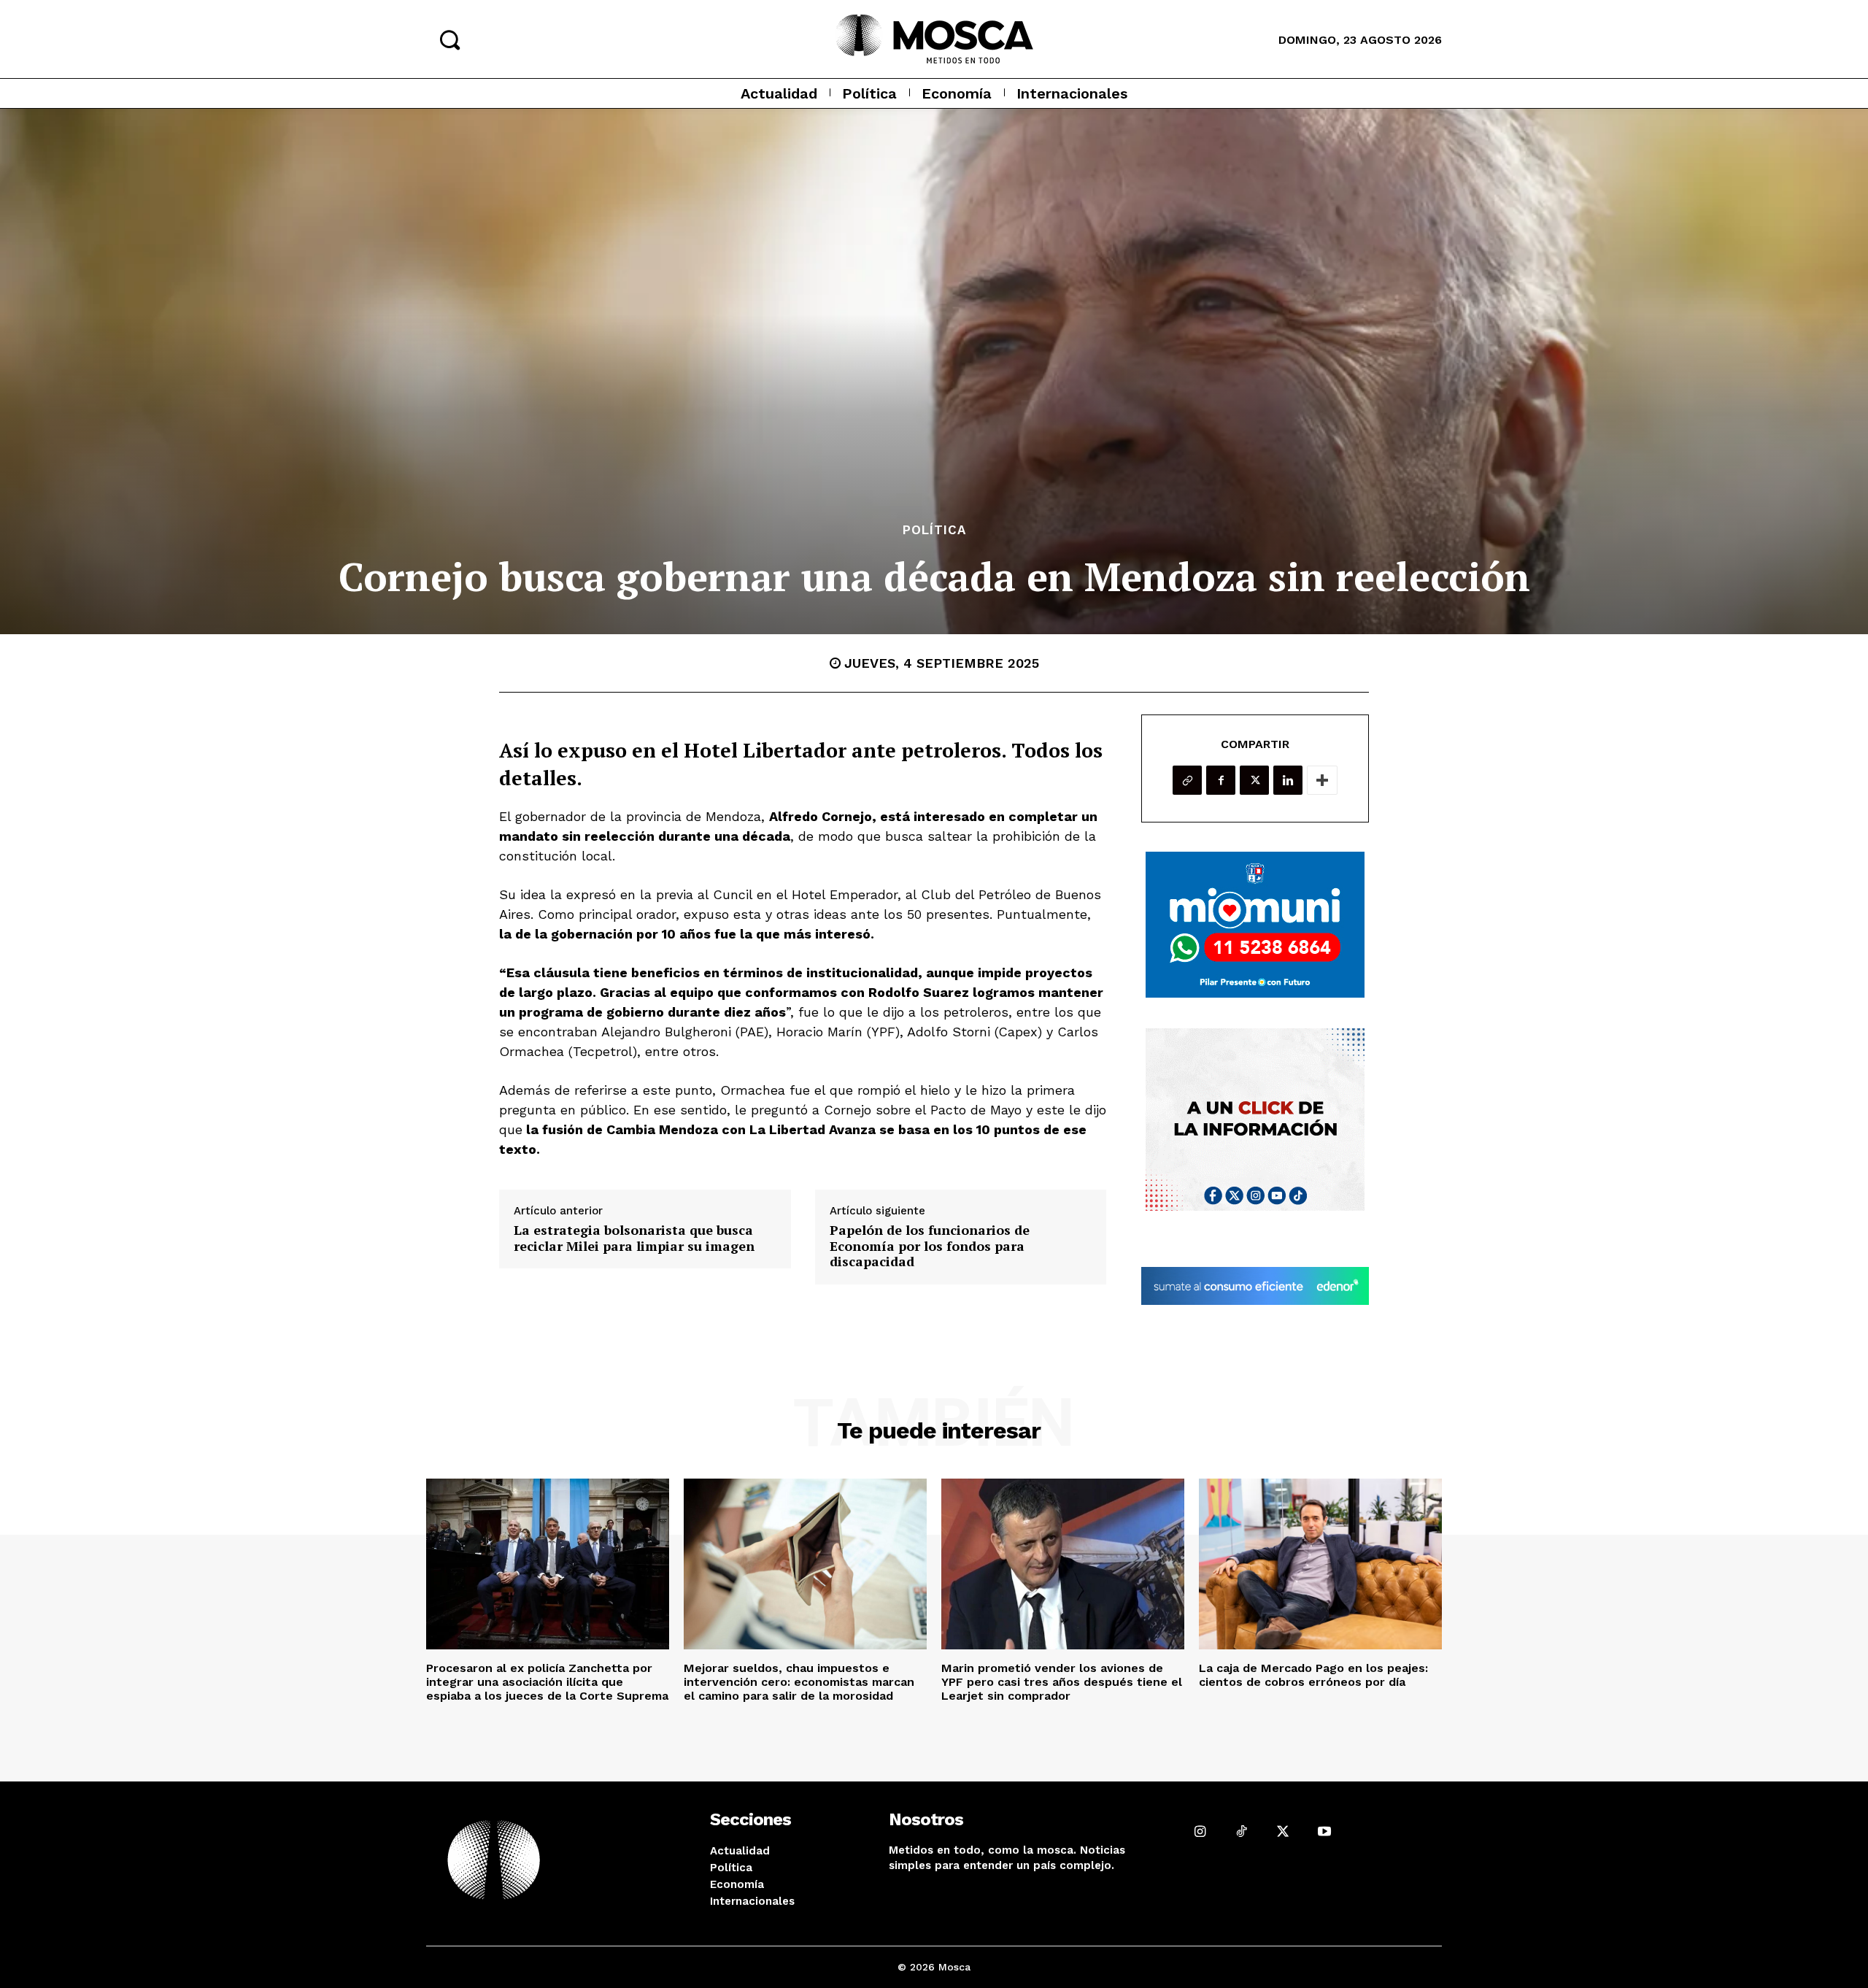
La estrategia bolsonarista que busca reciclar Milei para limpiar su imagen (634, 1238)
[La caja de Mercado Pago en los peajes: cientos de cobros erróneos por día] (1320, 1564)
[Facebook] (1221, 780)
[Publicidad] (1255, 925)
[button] (449, 39)
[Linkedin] (1288, 780)
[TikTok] (1242, 1831)
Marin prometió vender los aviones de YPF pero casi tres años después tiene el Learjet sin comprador (1062, 1682)
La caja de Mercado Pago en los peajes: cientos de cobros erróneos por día (1313, 1675)
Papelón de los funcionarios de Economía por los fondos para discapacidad (930, 1246)
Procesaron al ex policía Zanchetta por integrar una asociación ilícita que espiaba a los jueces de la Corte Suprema (547, 1682)
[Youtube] (1324, 1831)
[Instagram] (1200, 1831)
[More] (1322, 780)
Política (934, 530)
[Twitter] (1254, 780)
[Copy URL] (1187, 780)
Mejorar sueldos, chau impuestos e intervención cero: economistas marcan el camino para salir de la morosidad (799, 1682)
